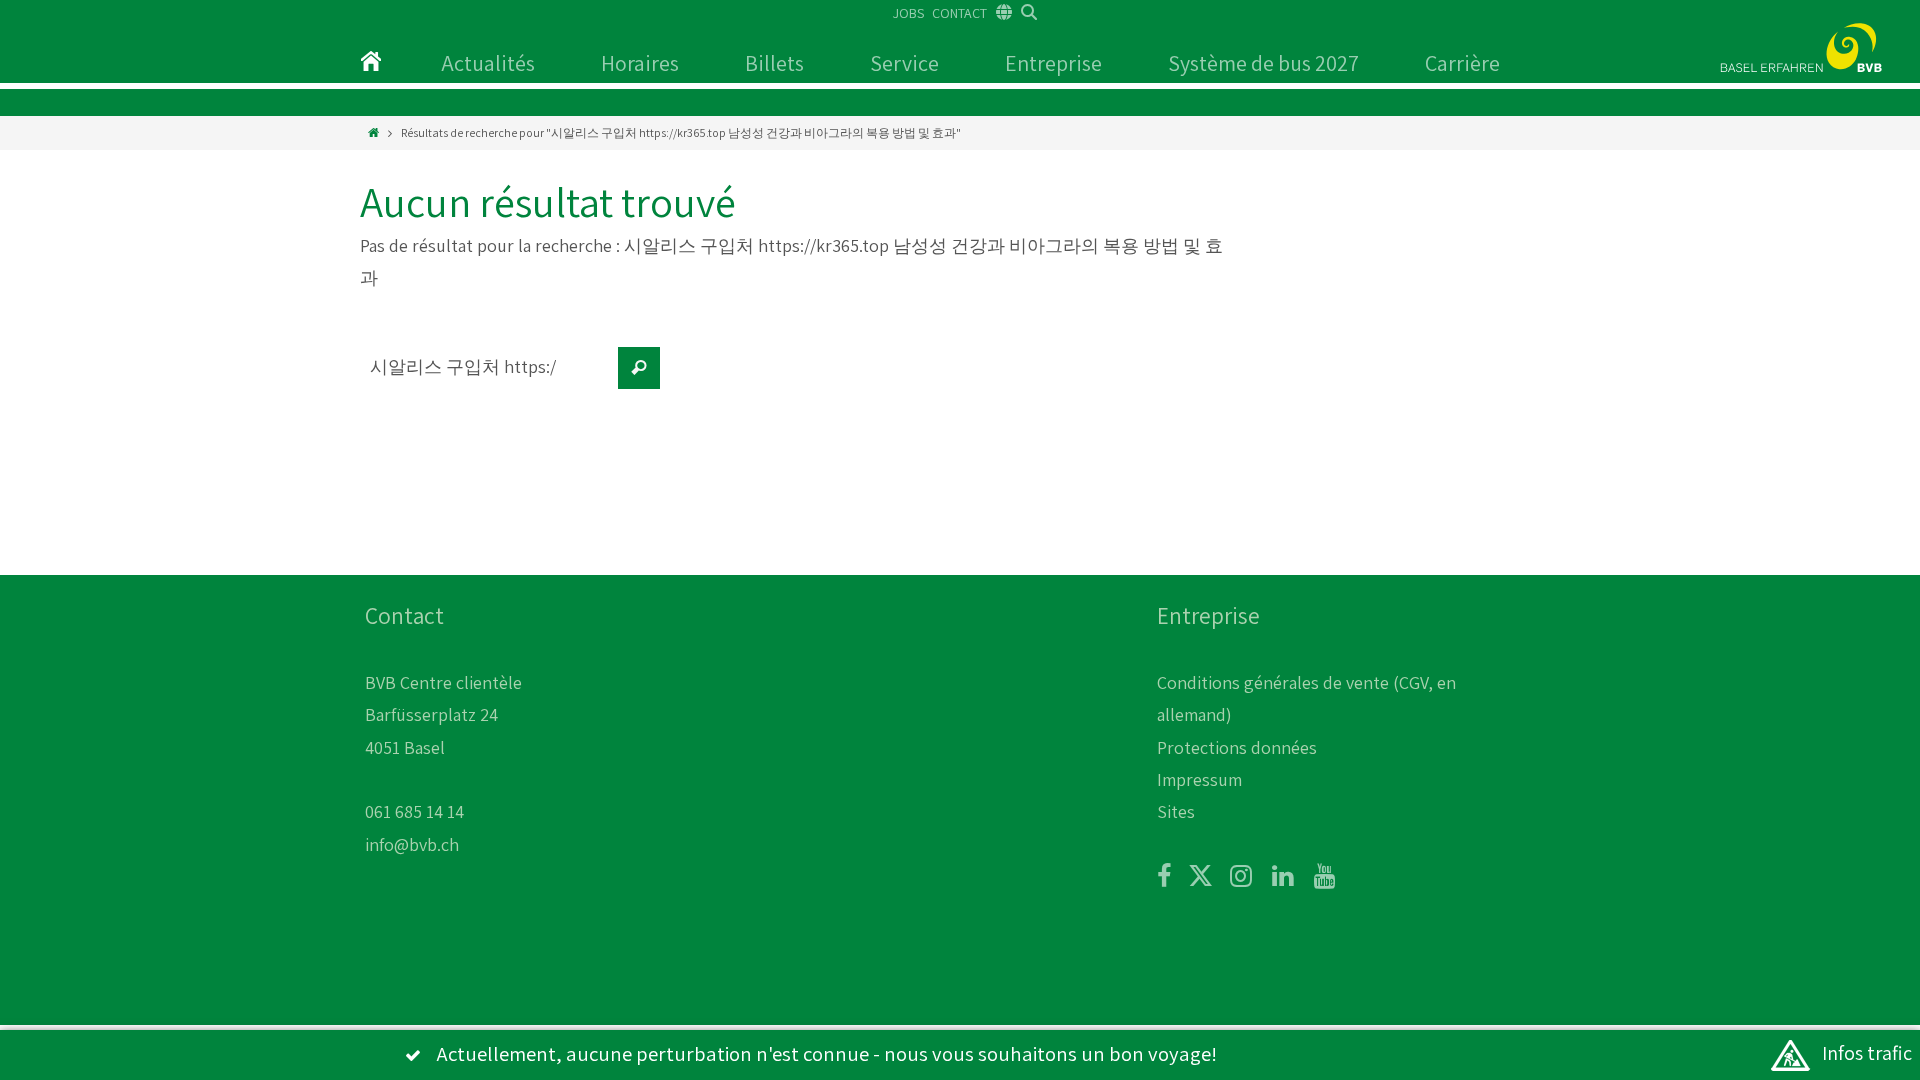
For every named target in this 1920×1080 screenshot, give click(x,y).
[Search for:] (485, 378)
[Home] (373, 132)
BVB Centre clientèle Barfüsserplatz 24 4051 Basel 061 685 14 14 (443, 747)
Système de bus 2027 (1263, 63)
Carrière (1462, 63)
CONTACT (959, 13)
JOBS (908, 13)
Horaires (640, 63)
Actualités (488, 63)
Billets (774, 63)
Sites (1176, 811)
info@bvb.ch (412, 844)
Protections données (1237, 747)
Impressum (1199, 779)
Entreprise (1053, 63)
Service (904, 63)
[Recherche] (639, 368)
